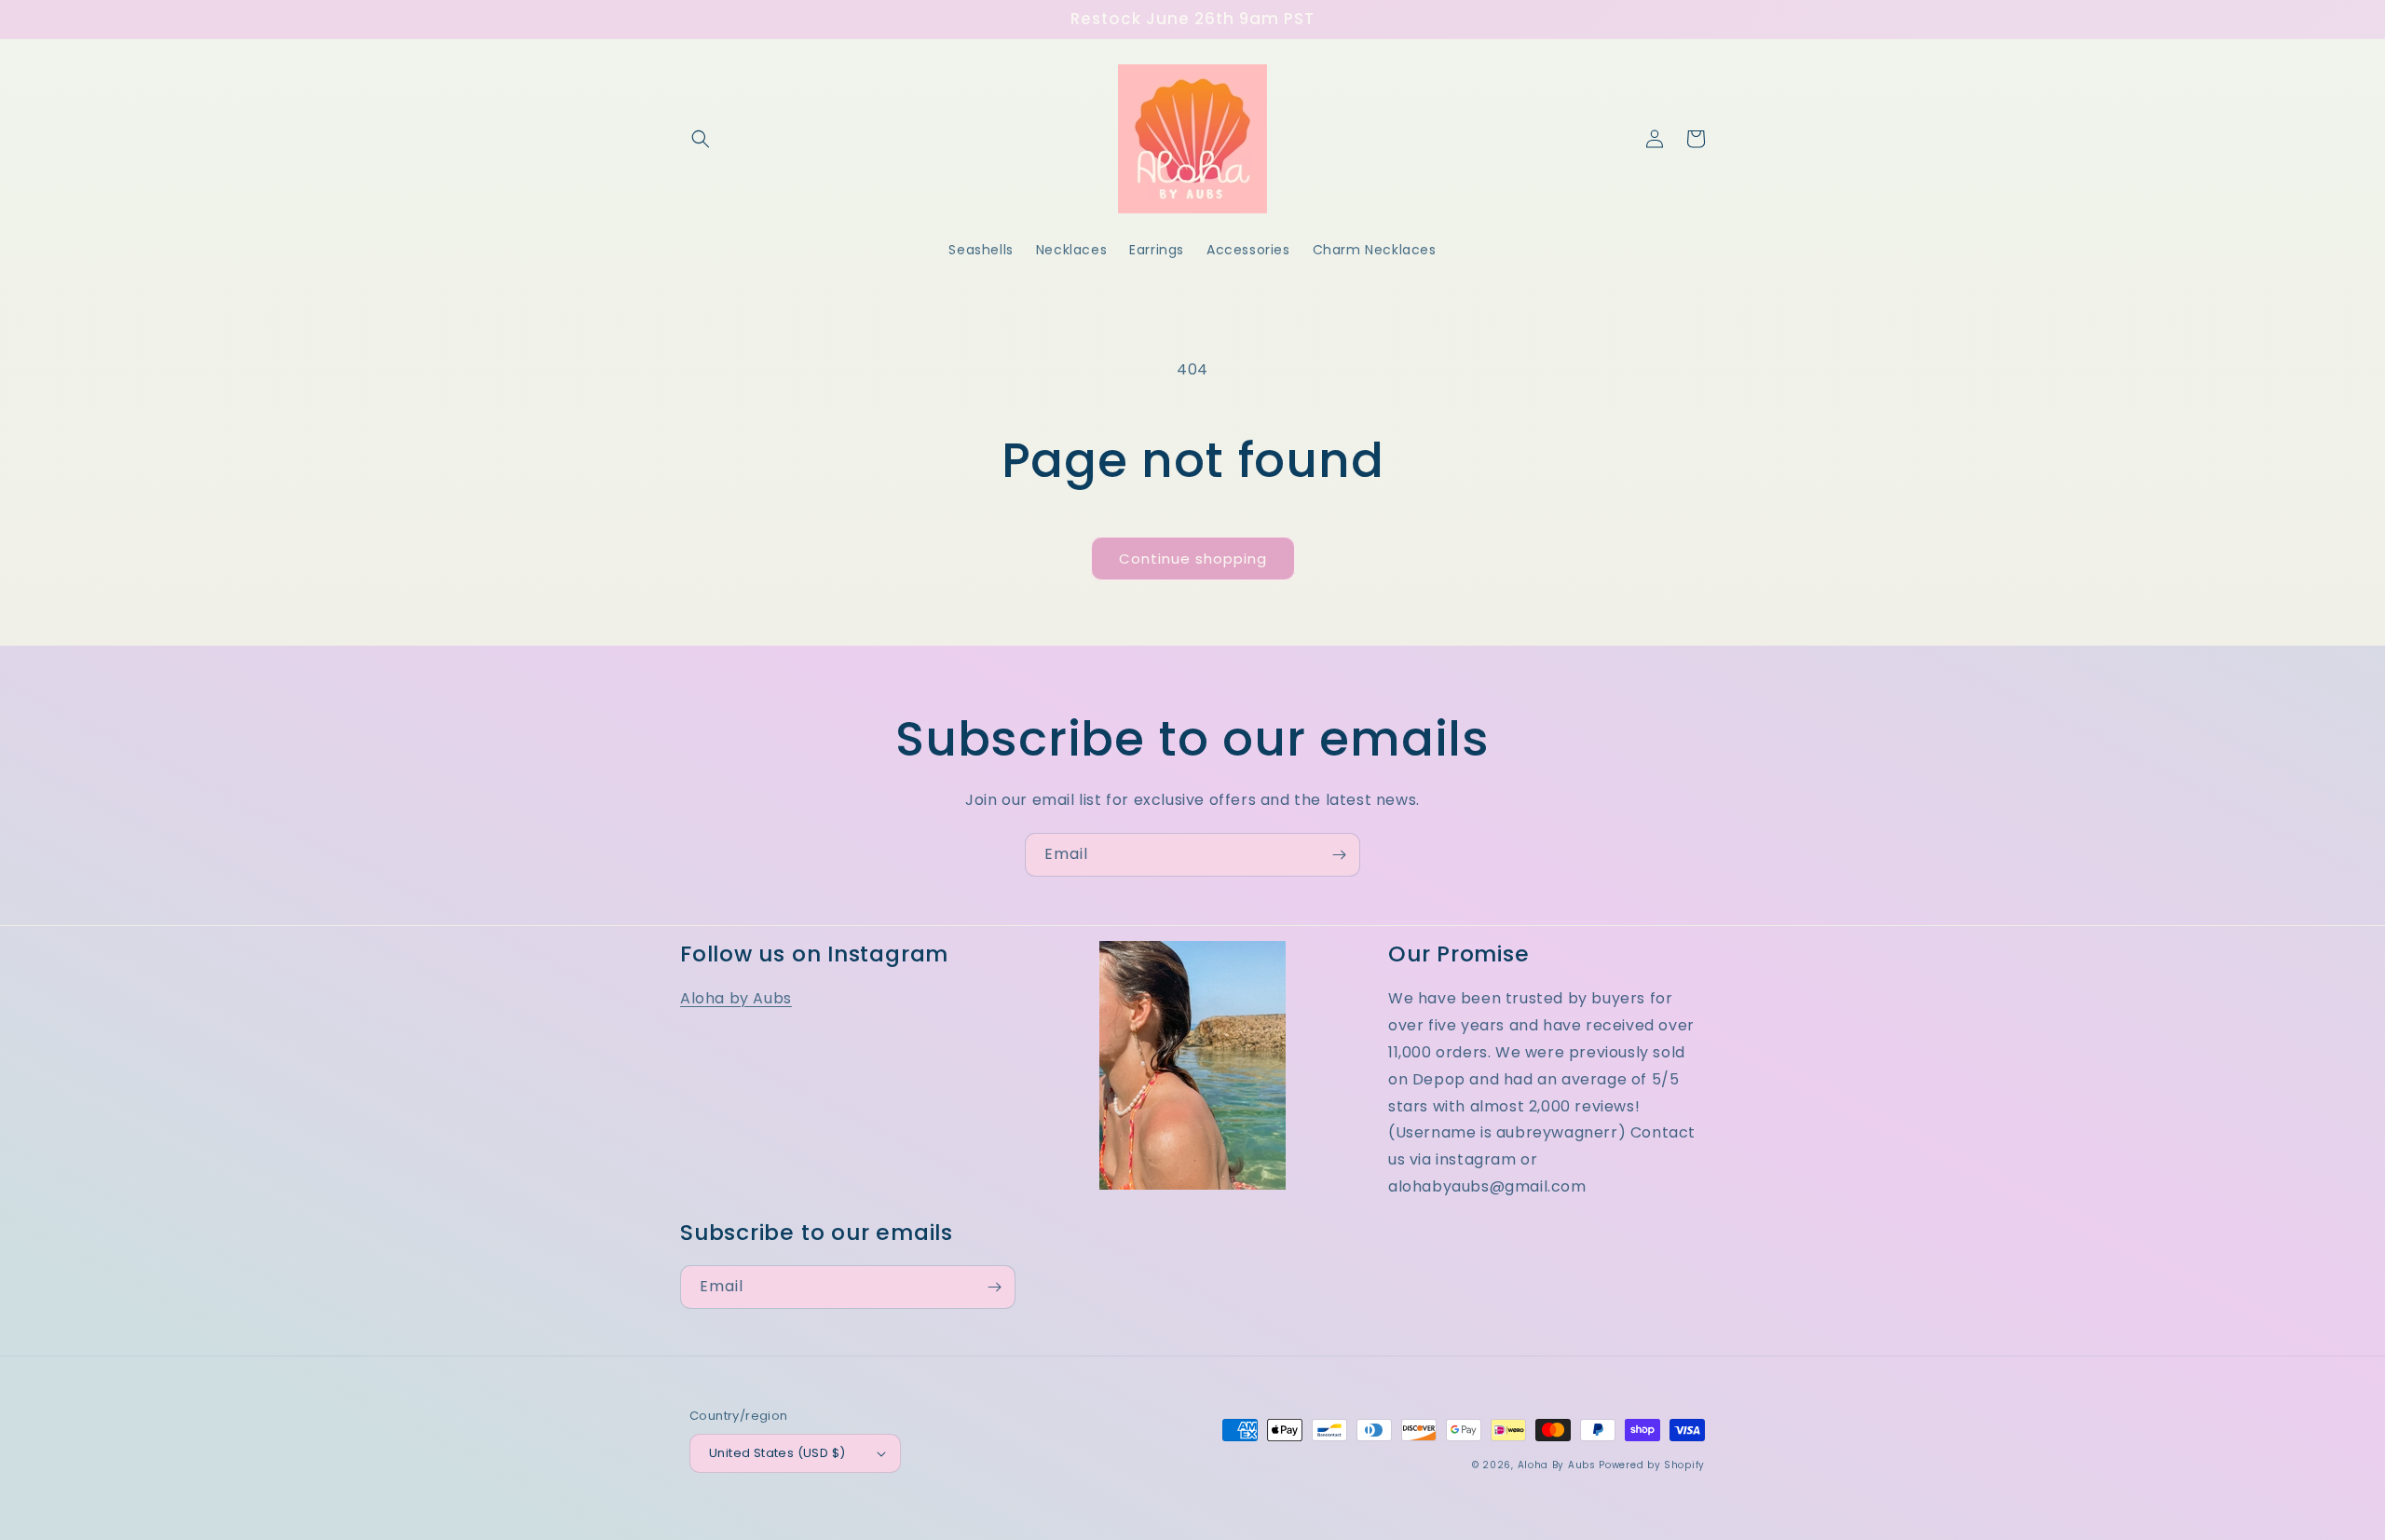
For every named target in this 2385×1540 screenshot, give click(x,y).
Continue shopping (1193, 559)
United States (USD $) (777, 1453)
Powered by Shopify (1652, 1465)
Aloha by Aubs (736, 998)
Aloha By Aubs (1557, 1465)
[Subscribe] (1339, 855)
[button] (701, 139)
